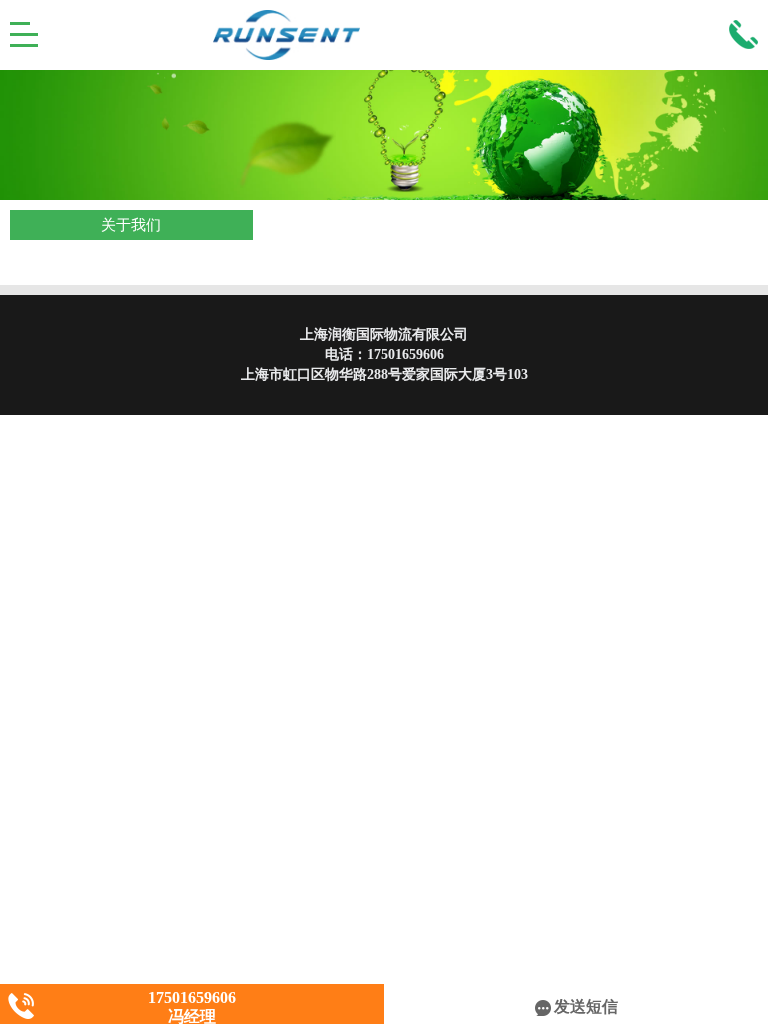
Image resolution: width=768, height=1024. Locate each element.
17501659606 (405, 354)
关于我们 (131, 225)
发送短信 (586, 1006)
